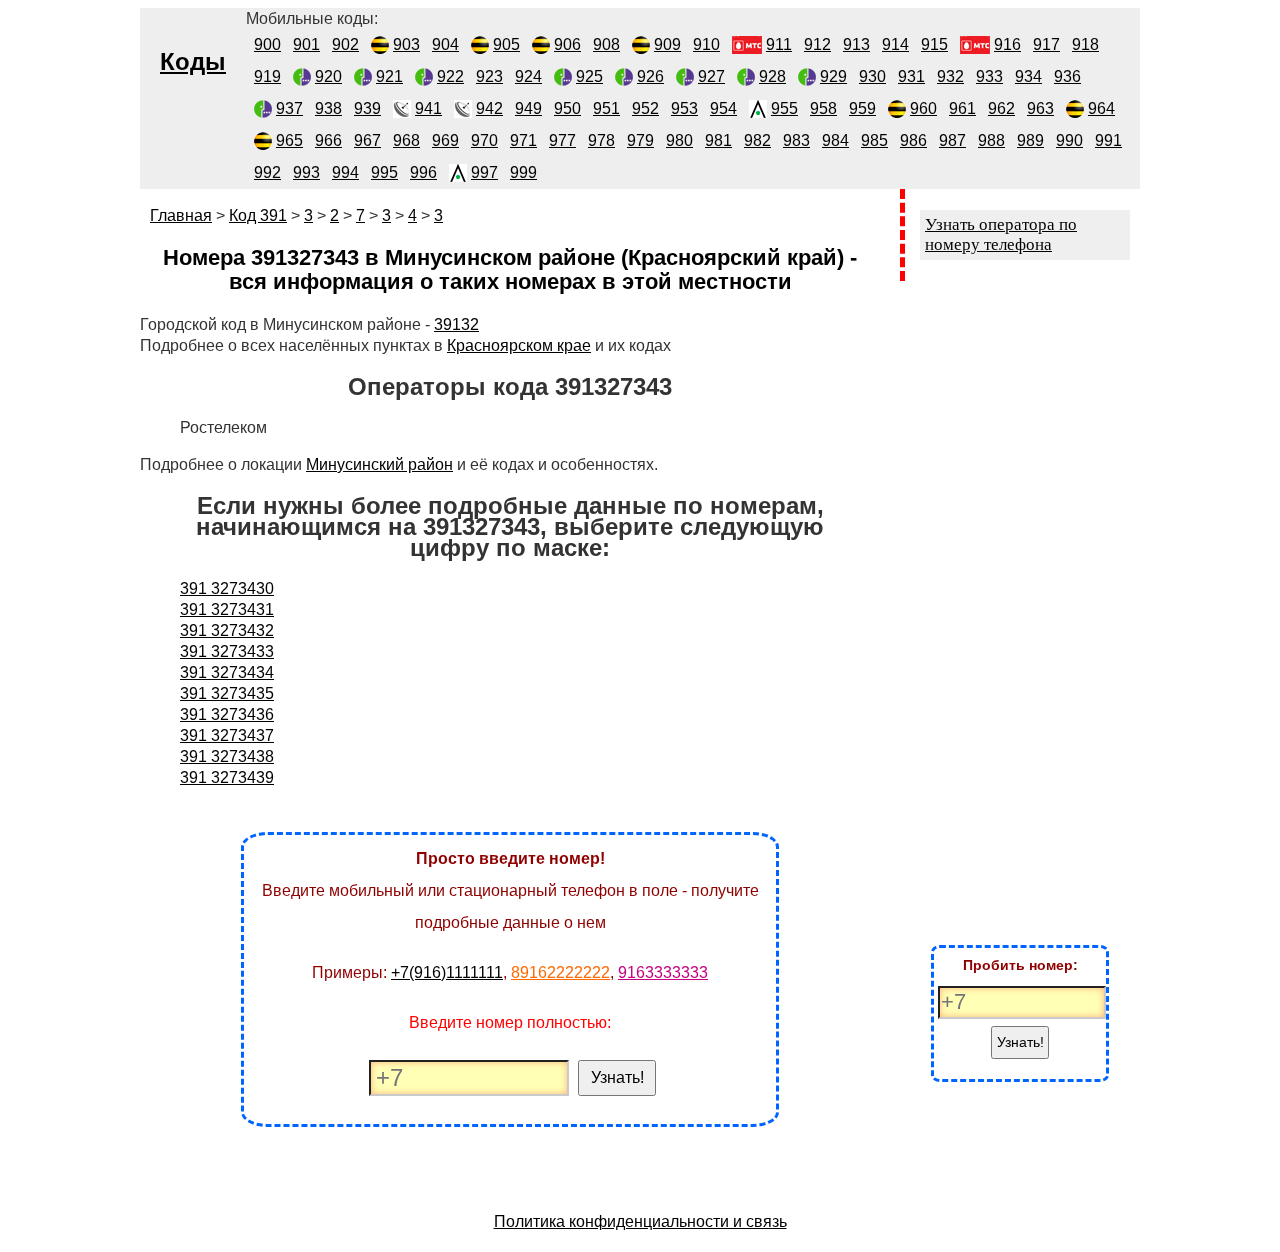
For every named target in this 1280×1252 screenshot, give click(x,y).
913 (856, 44)
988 (991, 140)
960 (923, 108)
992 (267, 172)
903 (406, 44)
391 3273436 (227, 714)
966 (328, 140)
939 (367, 108)
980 (679, 140)
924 (528, 76)
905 (506, 44)
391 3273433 (227, 651)
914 (895, 44)
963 (1040, 108)
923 (489, 76)
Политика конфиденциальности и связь (640, 1221)
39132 (456, 324)
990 (1069, 140)
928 (772, 76)
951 (606, 108)
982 (757, 140)
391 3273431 (227, 609)
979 (640, 140)
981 (718, 140)
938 (328, 108)
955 (784, 108)
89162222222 (560, 972)
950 (567, 108)
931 (911, 76)
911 (779, 44)
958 (823, 108)
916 (1007, 44)
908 (606, 44)
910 (706, 44)
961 (962, 108)
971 (523, 140)
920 (328, 76)
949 (528, 108)
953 (684, 108)
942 (489, 108)
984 (835, 140)
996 (423, 172)
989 (1030, 140)
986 (913, 140)
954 (723, 108)
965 (289, 140)
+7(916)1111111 (447, 972)
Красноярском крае (519, 345)
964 (1101, 108)
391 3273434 (227, 672)
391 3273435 (227, 693)
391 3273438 (227, 756)
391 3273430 (227, 588)
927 (711, 76)
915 (934, 44)
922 (450, 76)
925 (589, 76)
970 (484, 140)
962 (1001, 108)
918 (1085, 44)
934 (1028, 76)
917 (1046, 44)
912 (817, 44)
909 (667, 44)
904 (445, 44)
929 (833, 76)
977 (562, 140)
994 (345, 172)
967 (367, 140)
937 (289, 108)
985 (874, 140)
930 (872, 76)
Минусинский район (379, 464)
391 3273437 (227, 735)
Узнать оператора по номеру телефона (1001, 234)
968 (406, 140)
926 (650, 76)
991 (1108, 140)
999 (523, 172)
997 (484, 172)
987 (952, 140)
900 (267, 44)
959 (862, 108)
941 (428, 108)
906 (567, 44)
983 (796, 140)
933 (989, 76)
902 (345, 44)
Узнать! (617, 1077)
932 (950, 76)
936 (1067, 76)
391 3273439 (227, 777)
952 (645, 108)
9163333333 (663, 972)
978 (601, 140)
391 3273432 (227, 630)
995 (384, 172)
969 (445, 140)
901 (306, 44)
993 (306, 172)
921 (389, 76)
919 (267, 76)
